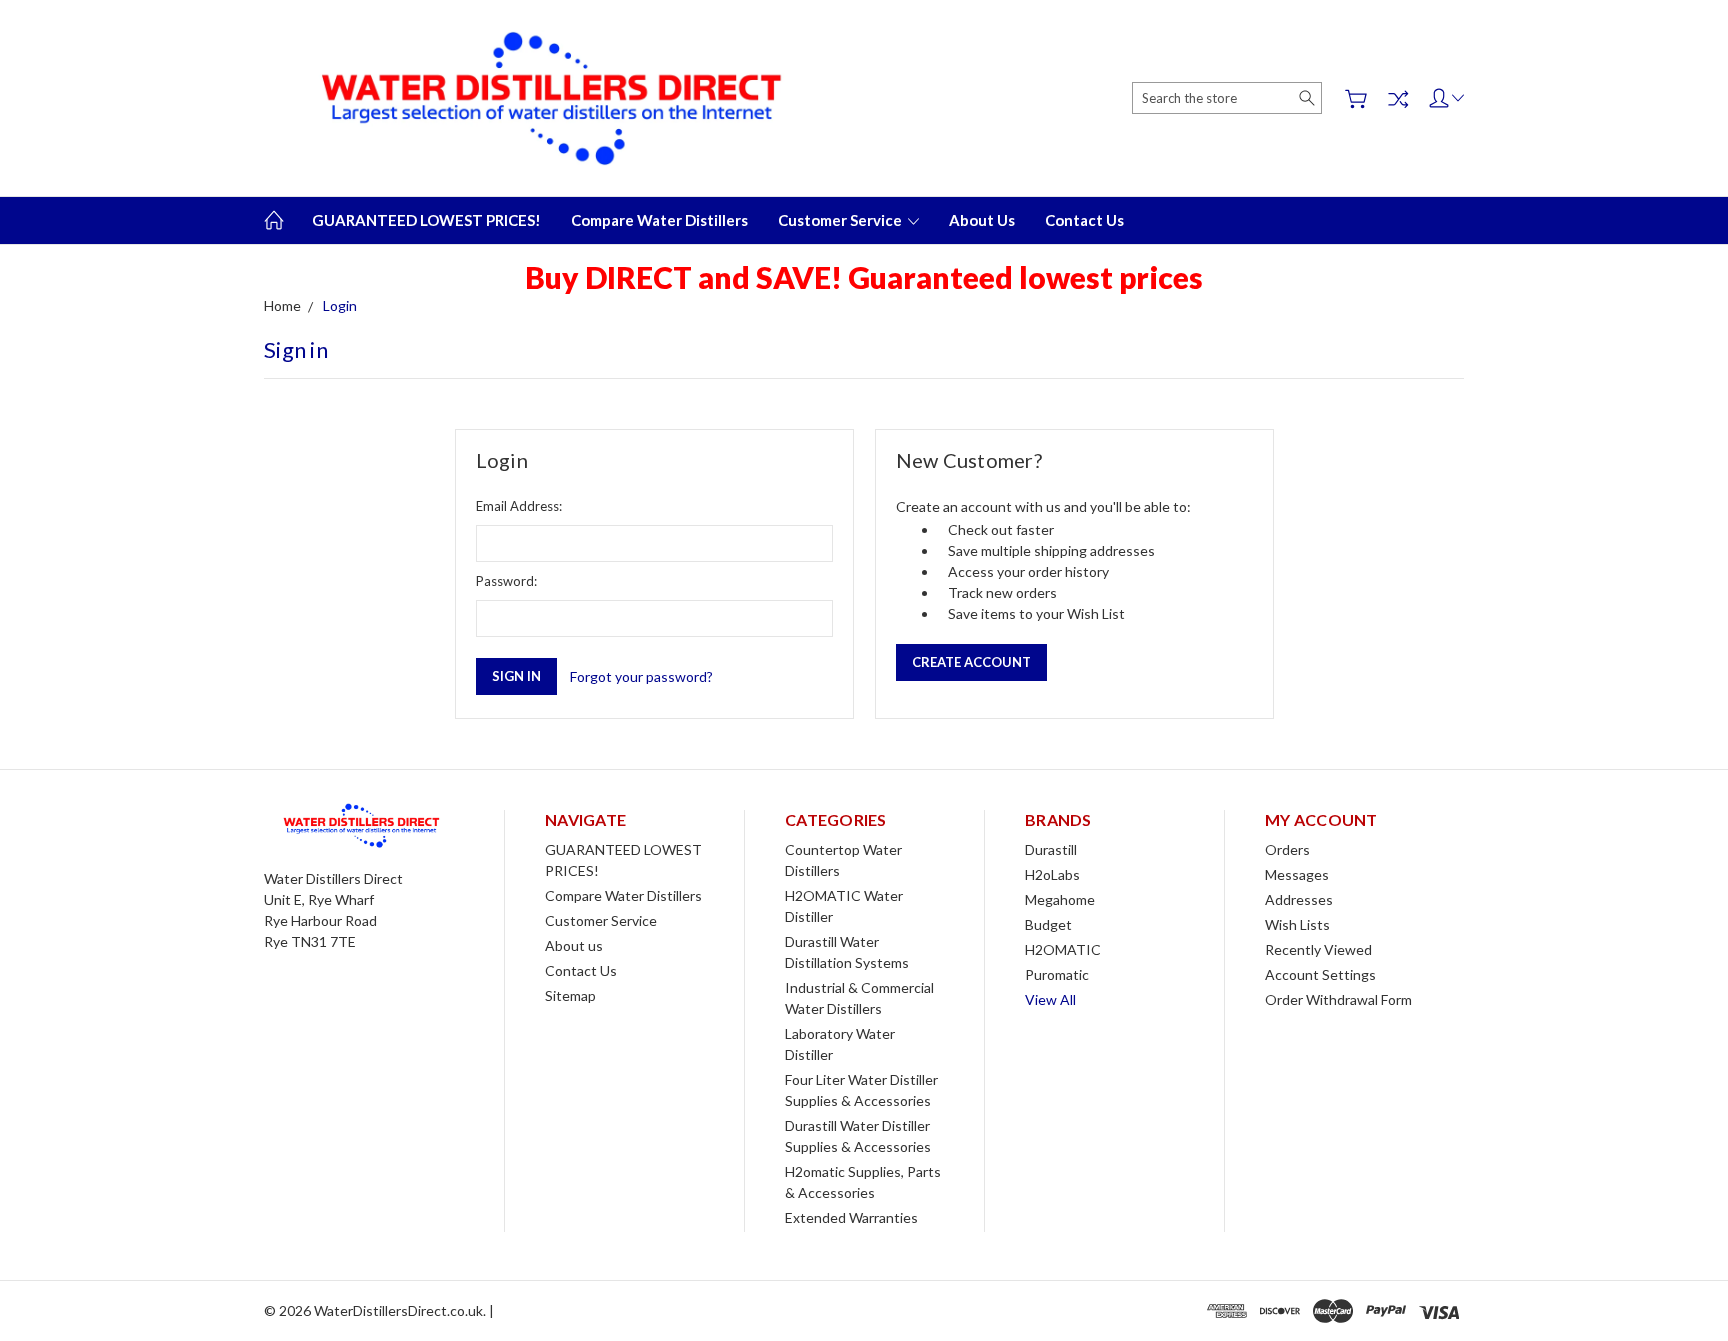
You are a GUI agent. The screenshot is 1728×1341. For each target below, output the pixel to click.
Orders (1287, 849)
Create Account (971, 662)
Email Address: (519, 506)
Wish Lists (1297, 924)
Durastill (1051, 849)
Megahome (1060, 899)
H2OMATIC (1063, 949)
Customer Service (841, 220)
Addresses (1299, 899)
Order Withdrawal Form (1338, 999)
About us (982, 220)
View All (1050, 999)
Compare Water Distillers (659, 220)
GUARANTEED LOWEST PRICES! (426, 220)
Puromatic (1057, 974)
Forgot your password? (641, 676)
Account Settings (1320, 974)
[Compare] (1398, 99)
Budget (1048, 924)
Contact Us (1084, 220)
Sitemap (570, 995)
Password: (506, 581)
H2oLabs (1052, 874)
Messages (1297, 874)
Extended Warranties (851, 1217)
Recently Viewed (1318, 949)
